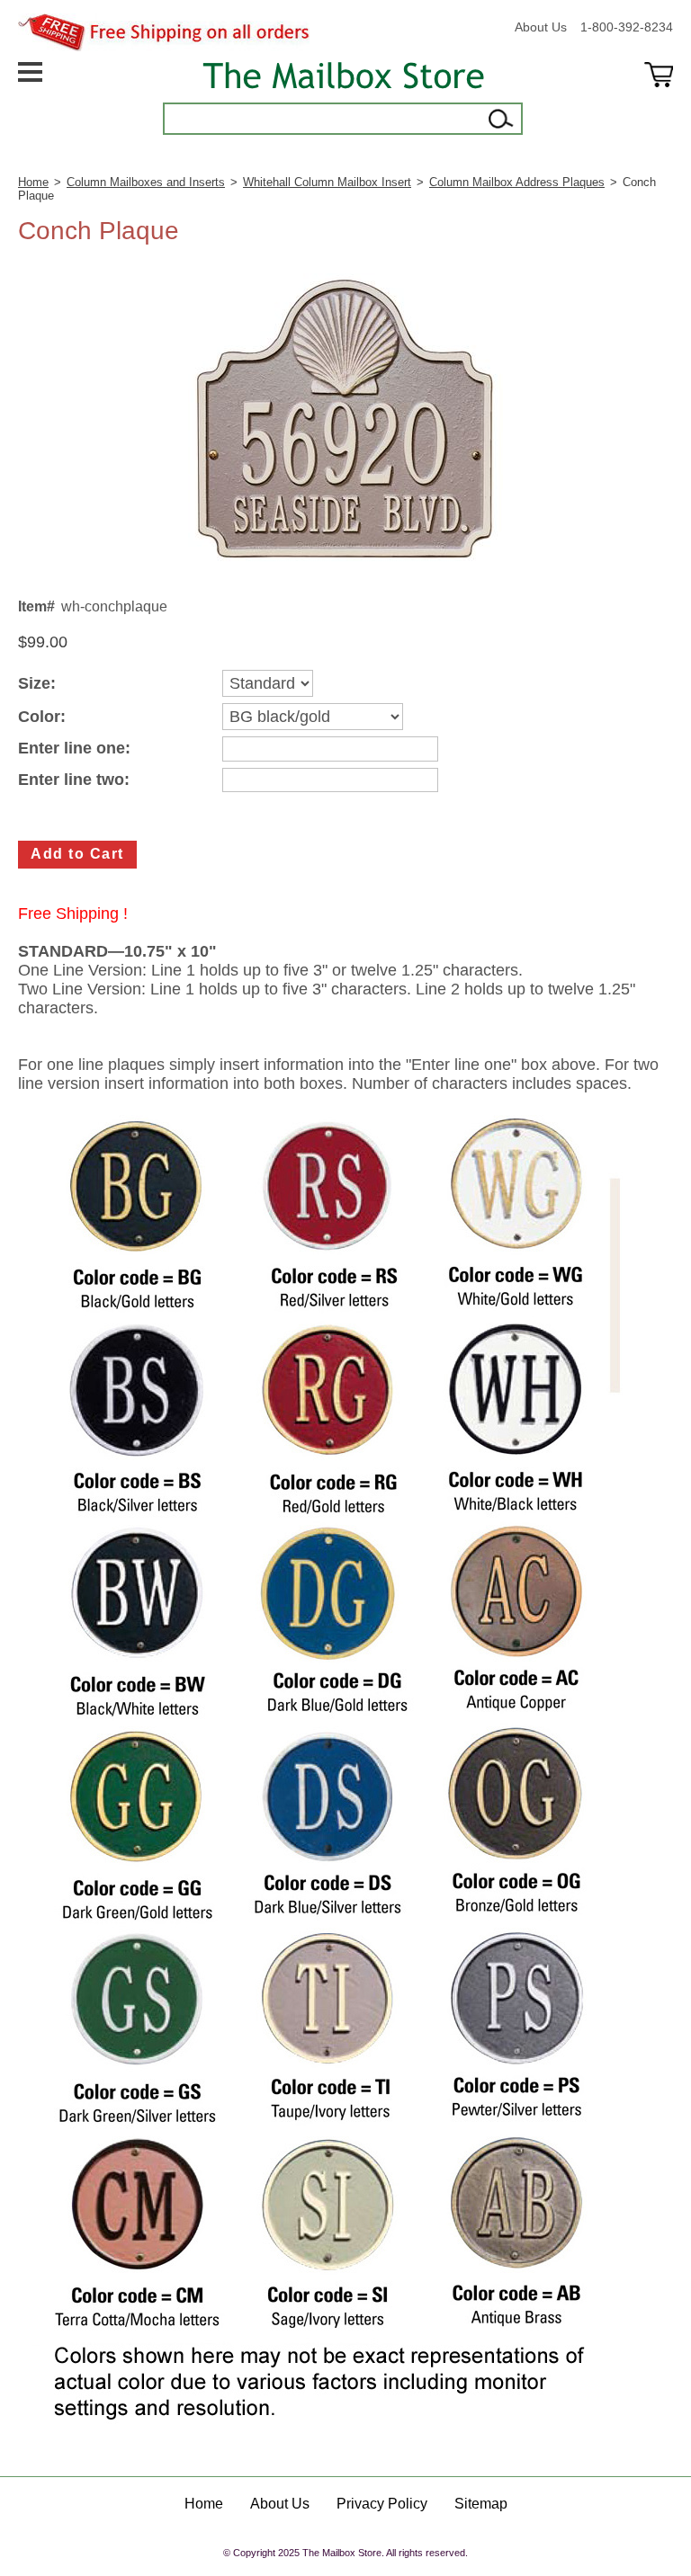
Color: (42, 717)
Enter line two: (74, 780)
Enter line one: (74, 749)
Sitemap (481, 2504)
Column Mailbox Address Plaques (517, 182)
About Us (541, 27)
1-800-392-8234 (627, 27)
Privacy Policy (382, 2504)
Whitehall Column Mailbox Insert (327, 182)
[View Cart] (659, 98)
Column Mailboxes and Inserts (146, 182)
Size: (37, 684)
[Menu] (30, 98)
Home (33, 182)
